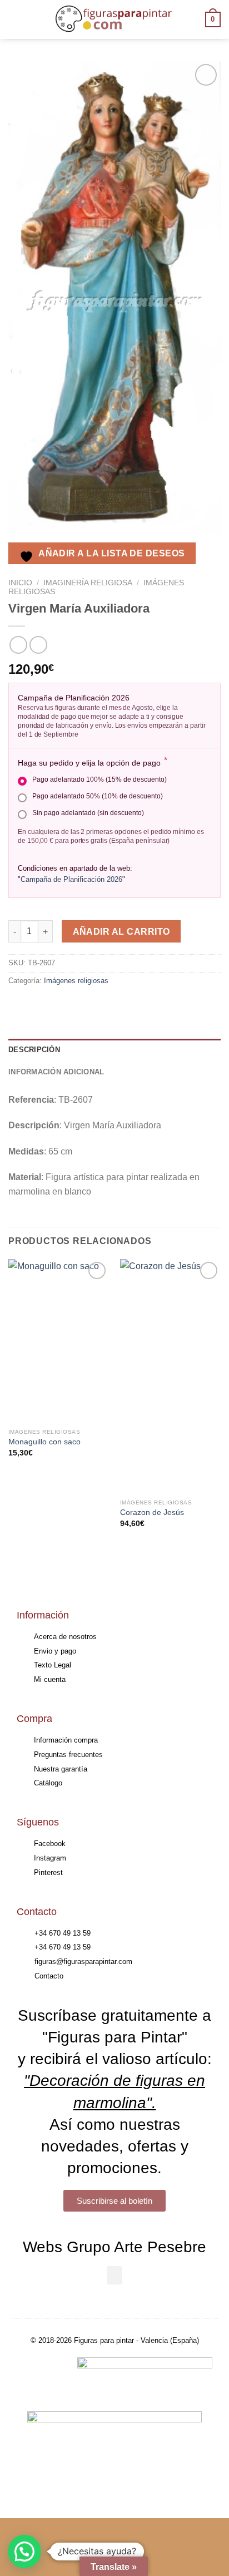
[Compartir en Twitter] (59, 1006)
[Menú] (15, 19)
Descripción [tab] (34, 1050)
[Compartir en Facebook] (39, 1006)
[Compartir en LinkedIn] (119, 1006)
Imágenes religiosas (76, 981)
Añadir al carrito (121, 932)
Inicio (20, 583)
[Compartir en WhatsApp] (19, 1006)
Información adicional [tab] (56, 1072)
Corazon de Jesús (152, 1512)
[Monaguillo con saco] (59, 1341)
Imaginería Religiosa (88, 583)
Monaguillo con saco (44, 1442)
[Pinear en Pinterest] (99, 1006)
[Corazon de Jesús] (170, 1376)
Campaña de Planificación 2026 (71, 879)
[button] (114, 2275)
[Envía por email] (79, 1006)
